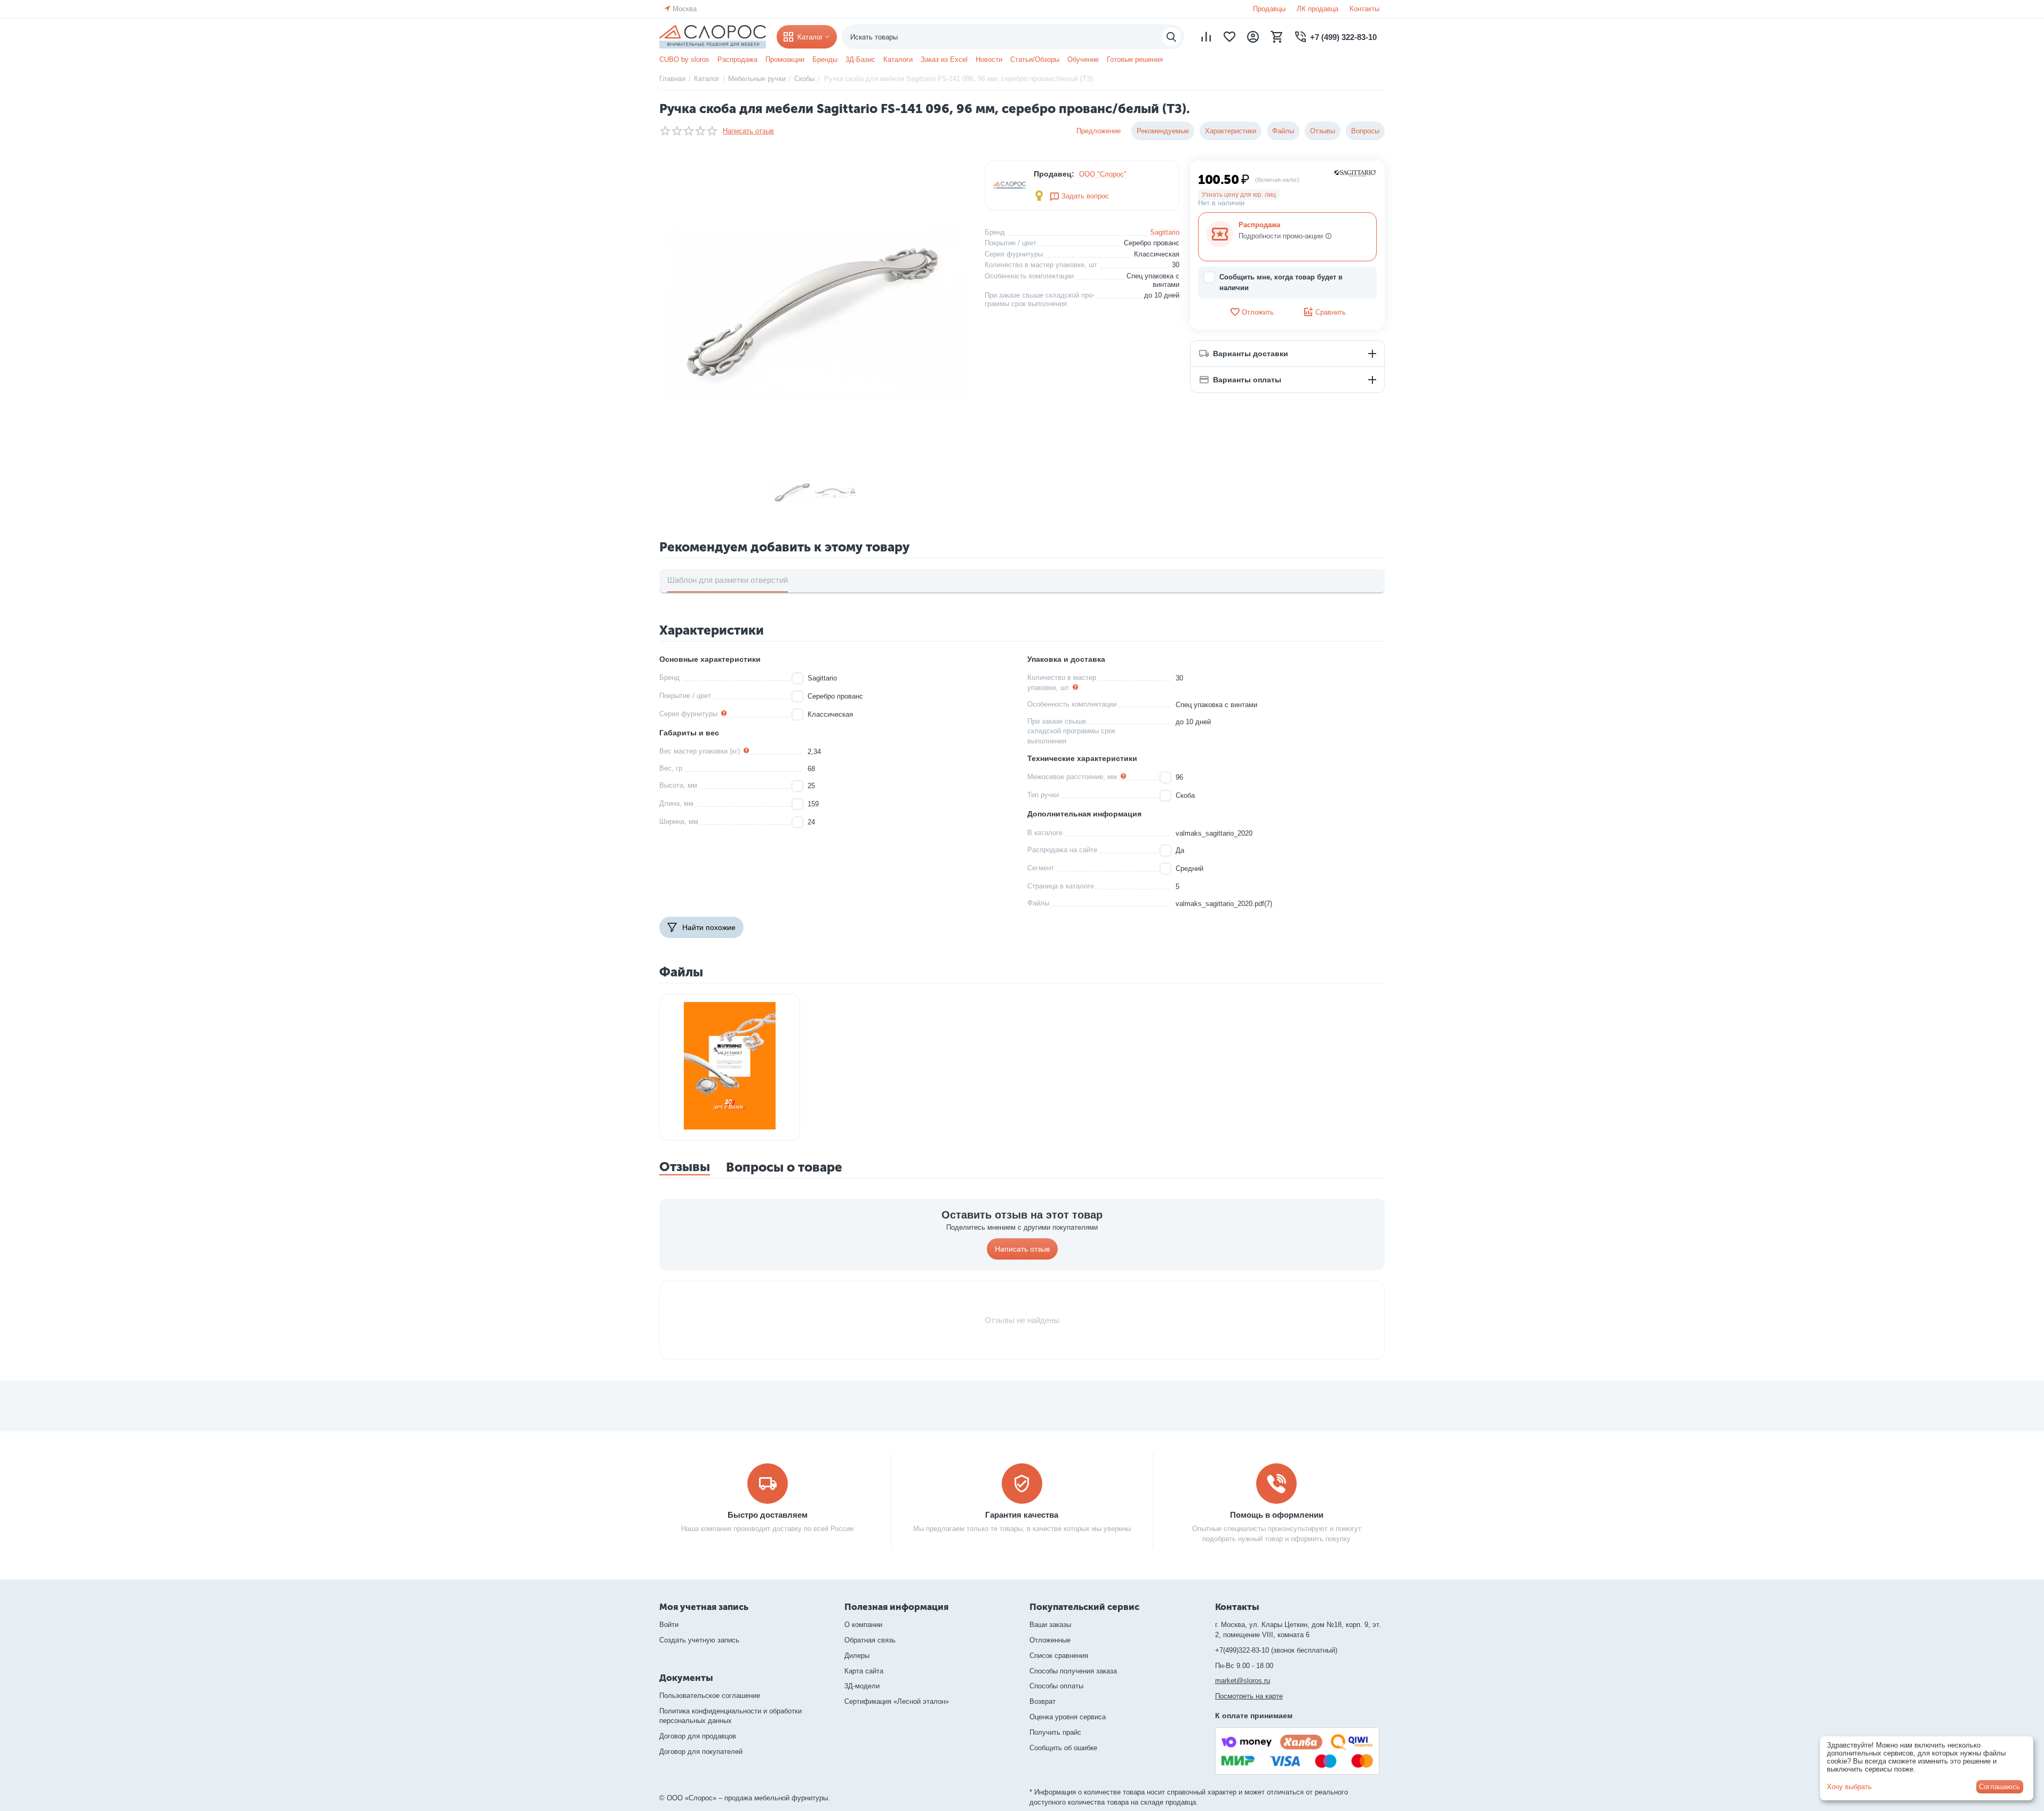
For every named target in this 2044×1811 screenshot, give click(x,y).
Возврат (1043, 1701)
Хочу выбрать (1849, 1787)
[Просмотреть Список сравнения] (1206, 37)
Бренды (825, 59)
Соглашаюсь (1999, 1787)
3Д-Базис (860, 59)
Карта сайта (864, 1671)
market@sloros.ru (1243, 1681)
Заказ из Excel (944, 59)
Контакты (1364, 9)
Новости (989, 59)
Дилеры (857, 1656)
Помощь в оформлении (1277, 1515)
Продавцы (1269, 9)
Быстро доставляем (768, 1515)
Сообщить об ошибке (1063, 1748)
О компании (863, 1625)
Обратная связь (870, 1640)
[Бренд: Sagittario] (1355, 173)
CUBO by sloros (684, 59)
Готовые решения (1135, 59)
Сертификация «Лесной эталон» (897, 1701)
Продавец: (1054, 174)
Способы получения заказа (1073, 1671)
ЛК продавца (1318, 9)
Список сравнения (1059, 1656)
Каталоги (898, 59)
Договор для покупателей (701, 1752)
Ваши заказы (1050, 1625)
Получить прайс (1055, 1732)
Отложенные (1050, 1640)
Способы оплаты (1056, 1686)
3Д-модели (862, 1686)
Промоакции (785, 59)
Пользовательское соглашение (710, 1696)
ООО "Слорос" (1103, 174)
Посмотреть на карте (1249, 1696)
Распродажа (737, 59)
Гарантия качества (1022, 1515)
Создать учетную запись (699, 1640)
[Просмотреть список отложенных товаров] (1229, 37)
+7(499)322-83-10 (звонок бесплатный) (1276, 1650)
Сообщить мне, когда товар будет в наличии (1281, 282)
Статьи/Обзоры (1035, 59)
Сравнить (1331, 312)
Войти (669, 1625)
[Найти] (1171, 37)
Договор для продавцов (698, 1736)
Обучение (1083, 59)
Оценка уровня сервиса (1068, 1717)
